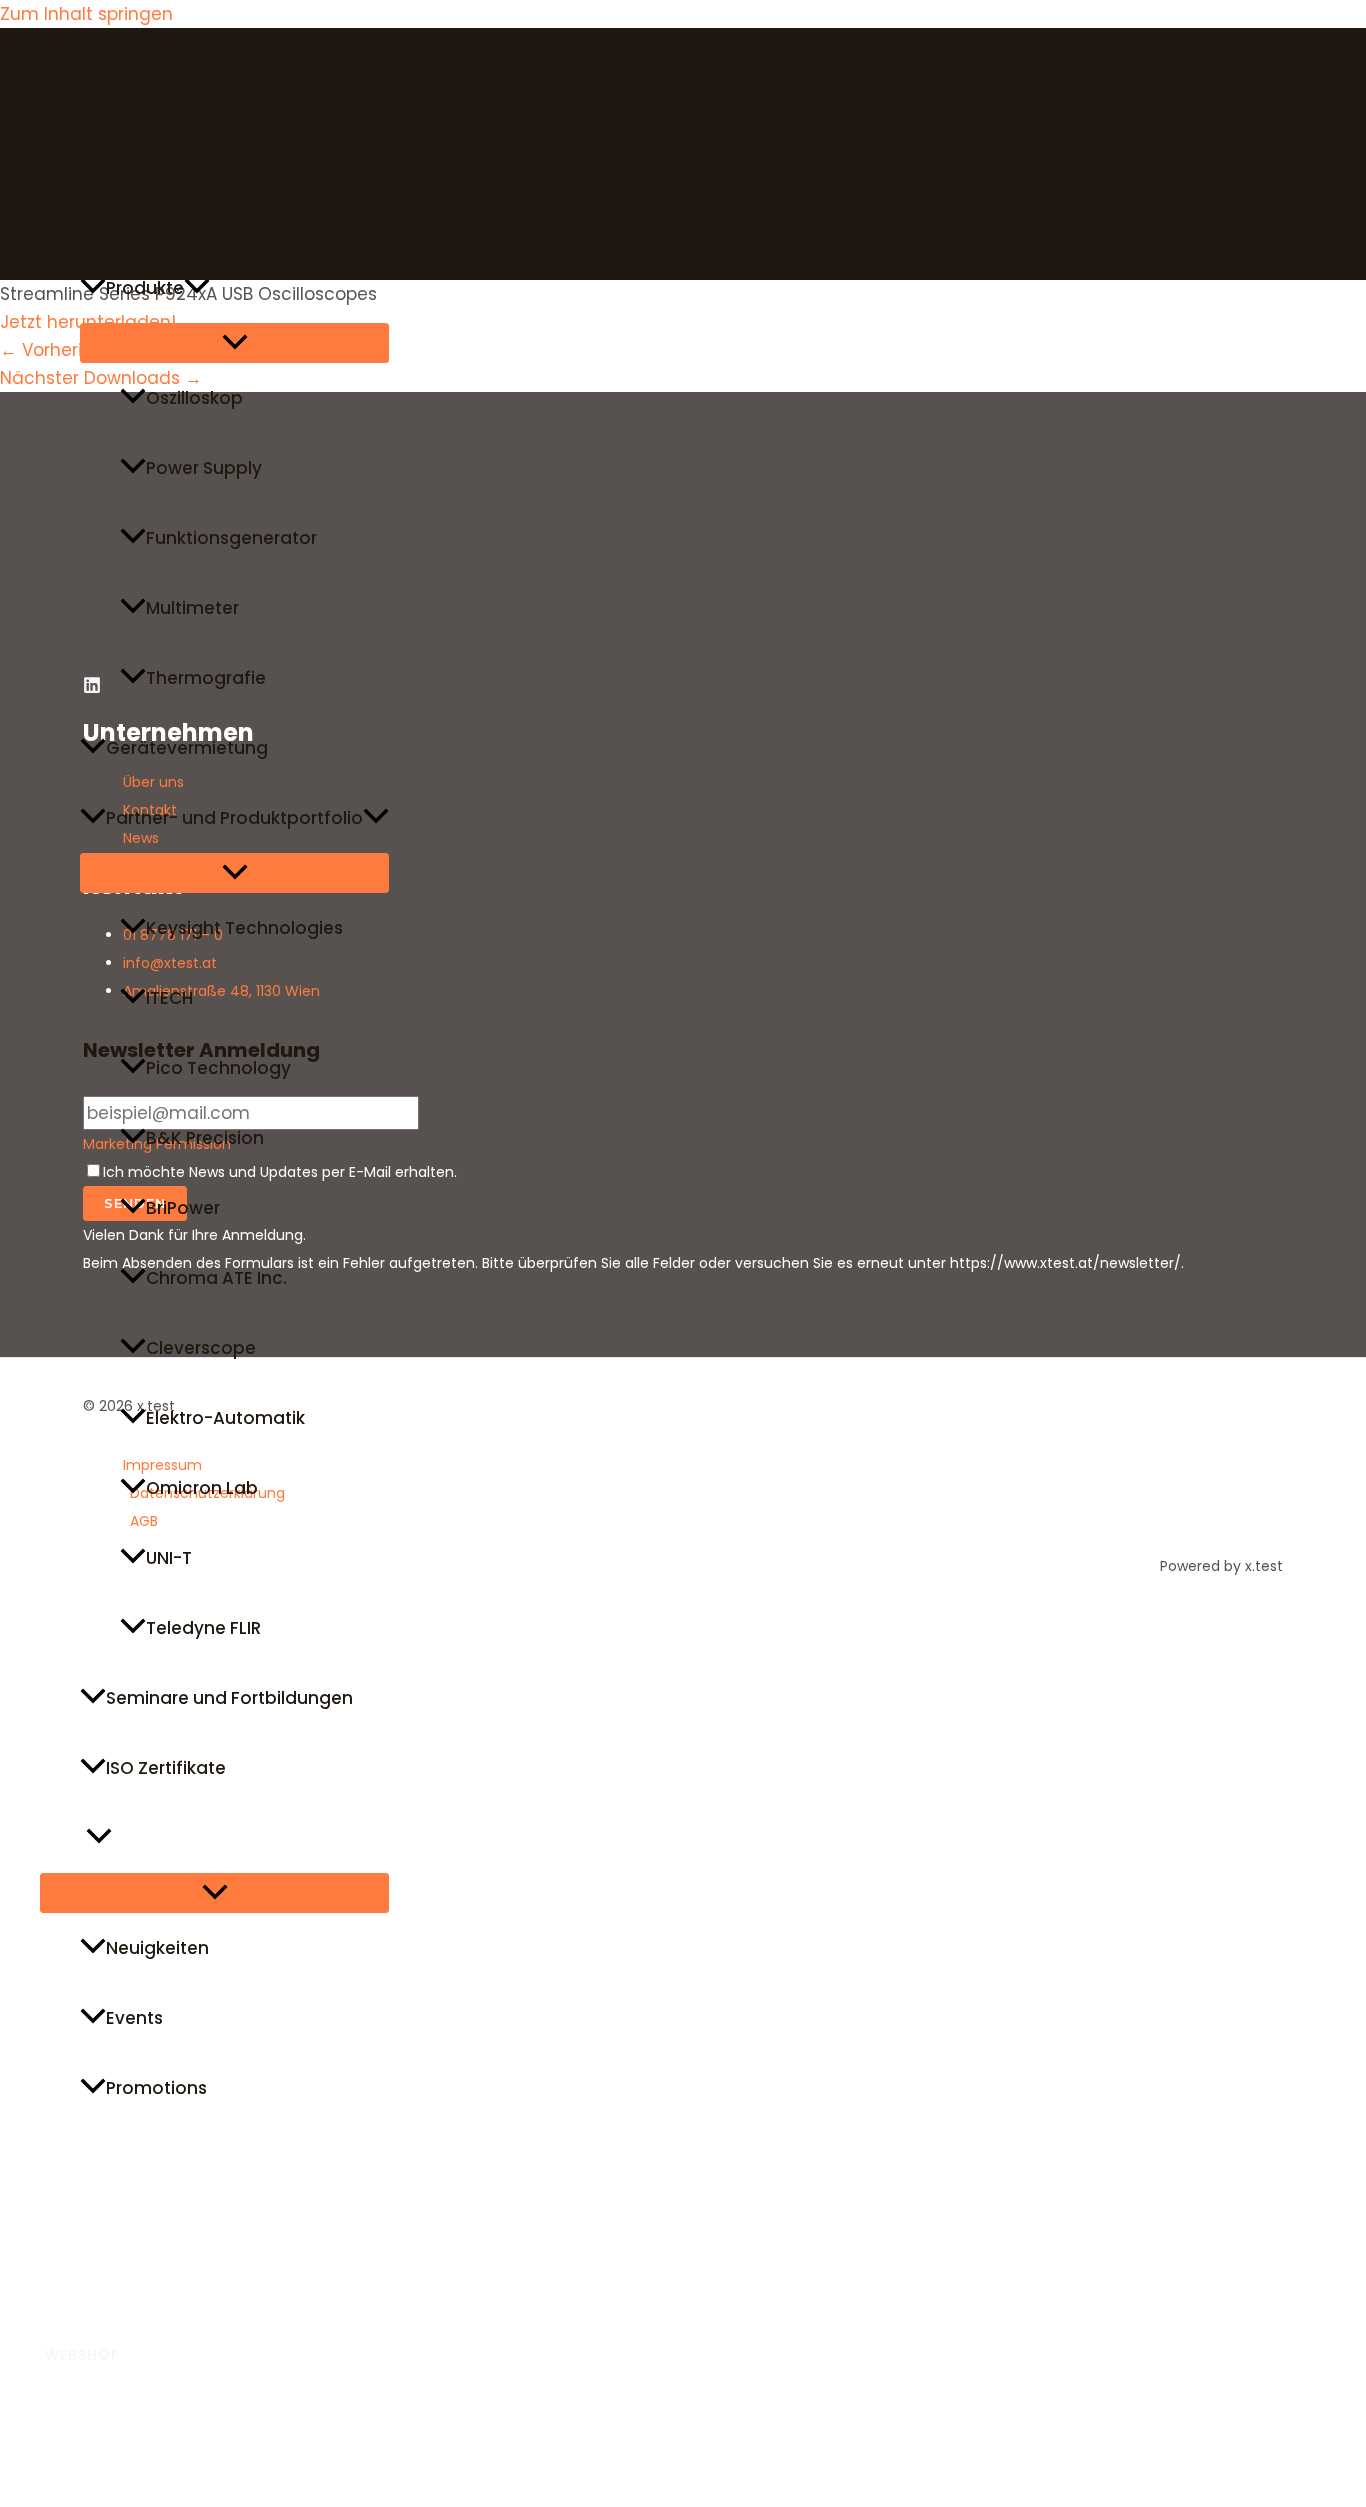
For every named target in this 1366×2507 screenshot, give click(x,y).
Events (134, 2018)
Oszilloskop (194, 398)
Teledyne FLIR (203, 1628)
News (63, 1838)
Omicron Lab (202, 1488)
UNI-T (169, 1558)
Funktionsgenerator (231, 538)
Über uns (77, 2158)
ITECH (169, 998)
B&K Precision (205, 1138)
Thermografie (206, 678)
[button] (197, 288)
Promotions (156, 2088)
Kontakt (74, 2298)
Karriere (73, 2228)
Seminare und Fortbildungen (229, 1698)
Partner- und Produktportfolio (234, 818)
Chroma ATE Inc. (216, 1278)
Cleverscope (201, 1348)
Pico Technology (218, 1068)
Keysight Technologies (244, 928)
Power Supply (204, 468)
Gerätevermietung (187, 748)
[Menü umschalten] (234, 343)
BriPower (183, 1208)
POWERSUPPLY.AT (112, 2399)
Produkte (145, 288)
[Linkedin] (9, 2480)
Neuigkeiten (157, 1948)
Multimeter (192, 608)
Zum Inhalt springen (86, 14)
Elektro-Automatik (225, 1418)
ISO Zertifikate (166, 1768)
